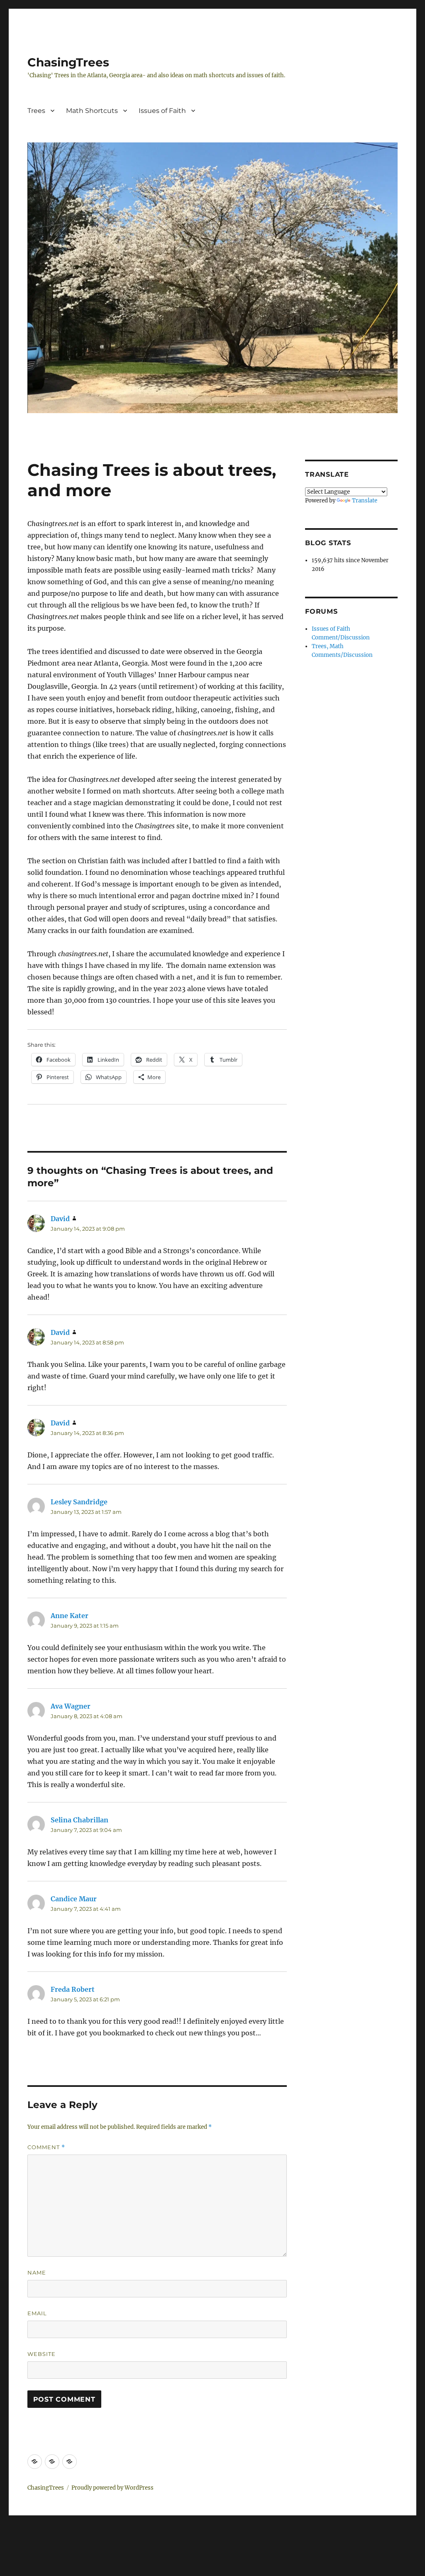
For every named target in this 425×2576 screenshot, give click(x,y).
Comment (46, 2147)
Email (37, 2313)
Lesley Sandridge (79, 1502)
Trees (36, 111)
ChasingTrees (68, 62)
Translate (365, 501)
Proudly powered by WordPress (112, 2488)
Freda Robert (73, 1989)
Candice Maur (74, 1899)
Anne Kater (70, 1616)
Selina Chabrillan (79, 1820)
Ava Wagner (71, 1706)
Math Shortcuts (92, 111)
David (60, 1219)
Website (42, 2354)
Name (37, 2272)
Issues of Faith (162, 111)
